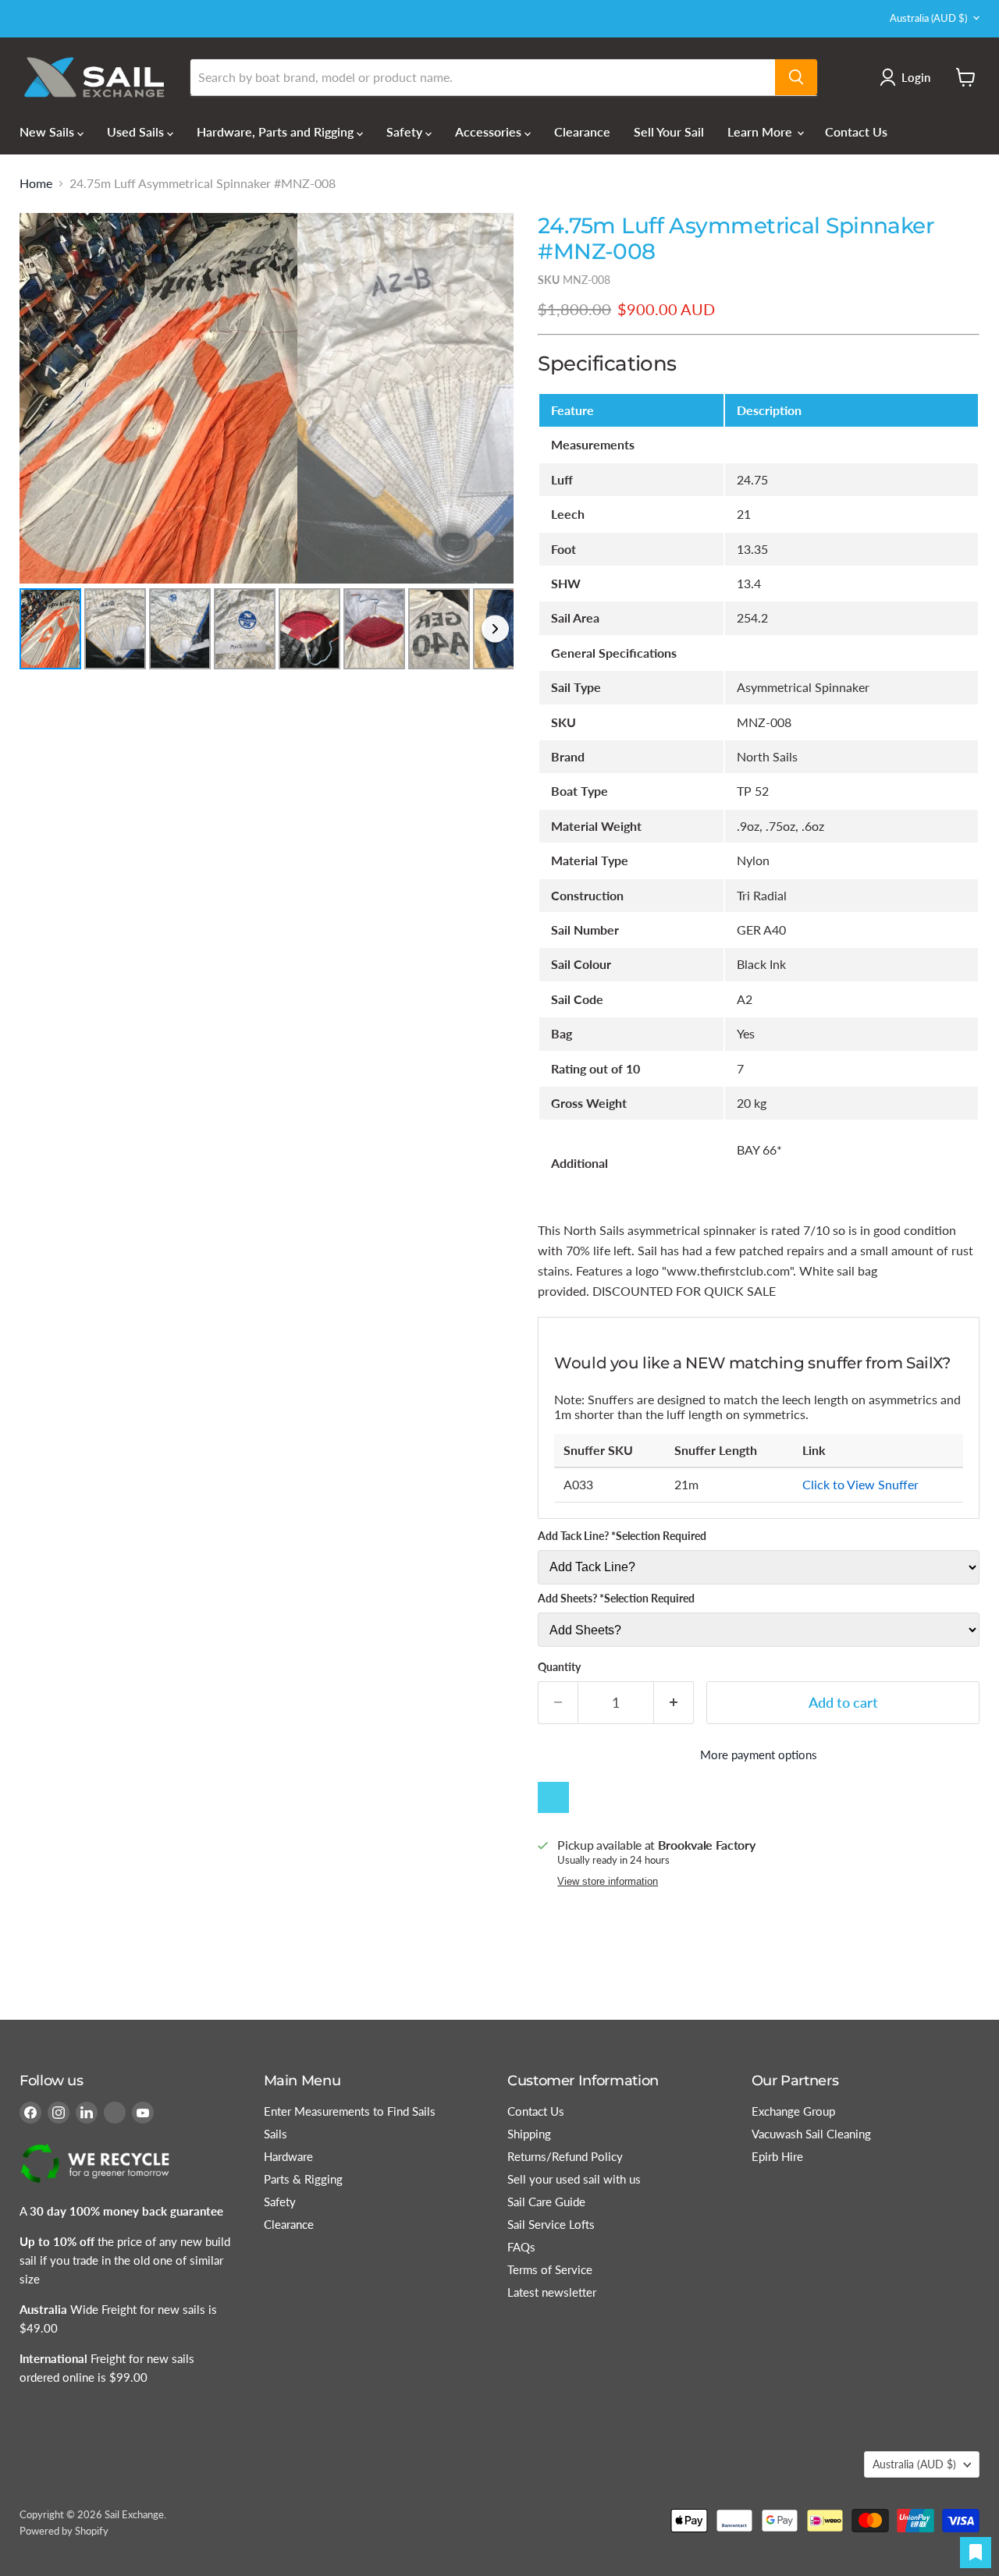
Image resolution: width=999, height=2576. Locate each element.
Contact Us (856, 131)
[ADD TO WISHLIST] (553, 1797)
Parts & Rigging (303, 2179)
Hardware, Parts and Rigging (277, 131)
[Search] (796, 77)
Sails (276, 2134)
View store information (608, 1882)
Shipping (529, 2134)
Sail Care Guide (546, 2202)
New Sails (48, 131)
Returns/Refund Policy (565, 2156)
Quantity (559, 1667)
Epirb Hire (777, 2156)
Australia (928, 18)
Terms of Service (550, 2269)
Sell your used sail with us (574, 2179)
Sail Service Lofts (551, 2224)
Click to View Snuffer (860, 1484)
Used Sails (137, 131)
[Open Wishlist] (976, 2553)
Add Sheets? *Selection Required (616, 1598)
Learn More (761, 131)
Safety (406, 131)
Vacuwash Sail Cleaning (811, 2134)
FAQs (521, 2247)
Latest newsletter (552, 2292)
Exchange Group (793, 2111)
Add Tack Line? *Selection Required (622, 1536)
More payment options (759, 1755)
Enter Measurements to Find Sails (350, 2111)
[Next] (491, 398)
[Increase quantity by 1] (674, 1703)
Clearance (582, 131)
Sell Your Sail (669, 131)
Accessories (490, 131)
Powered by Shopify (64, 2531)
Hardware (288, 2156)
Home (36, 183)
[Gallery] (267, 444)
